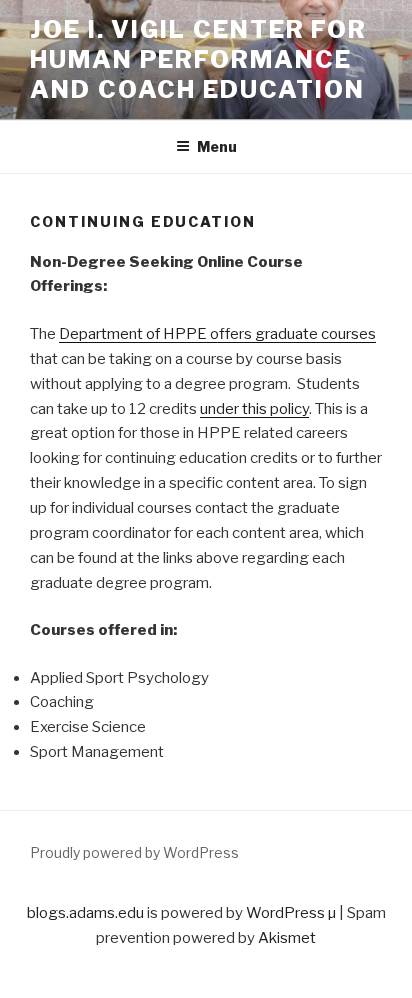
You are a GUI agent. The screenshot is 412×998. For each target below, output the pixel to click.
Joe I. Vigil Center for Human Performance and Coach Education (198, 59)
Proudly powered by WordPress (134, 852)
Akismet (287, 938)
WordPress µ (291, 913)
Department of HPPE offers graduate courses (217, 334)
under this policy (254, 409)
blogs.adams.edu (85, 913)
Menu (217, 146)
